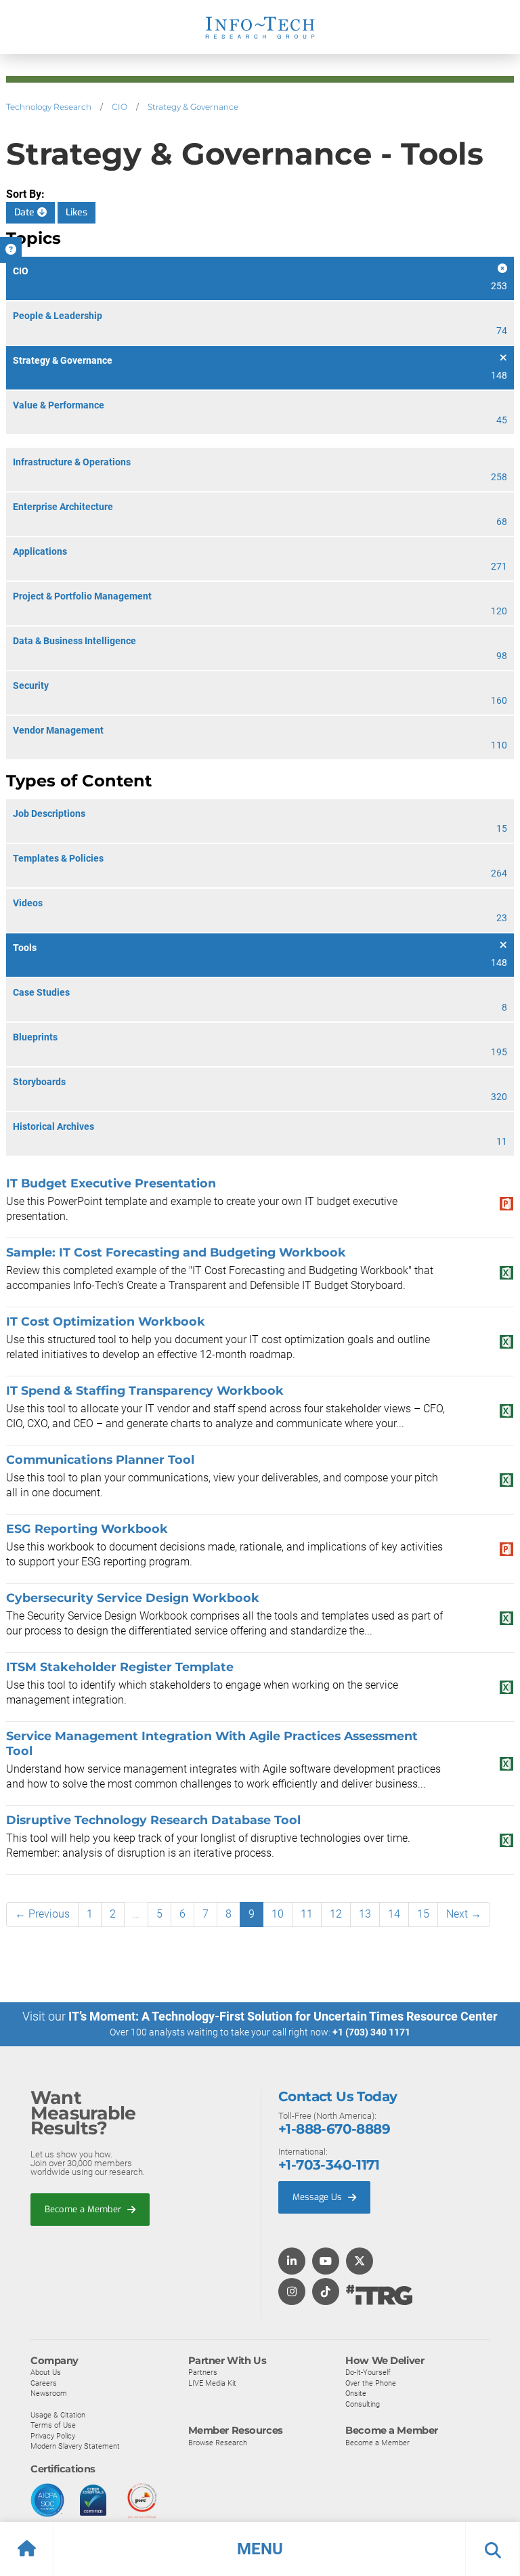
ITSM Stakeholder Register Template (120, 1667)
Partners (203, 2372)
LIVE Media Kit (212, 2383)
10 (278, 1914)
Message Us (319, 2197)
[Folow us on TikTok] (326, 2293)
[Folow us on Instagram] (292, 2293)
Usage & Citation (58, 2415)
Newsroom (49, 2393)
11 (307, 1914)
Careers (44, 2383)
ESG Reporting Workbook (87, 1528)
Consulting (363, 2404)
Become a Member (84, 2209)
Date (26, 212)
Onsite (356, 2393)
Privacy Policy (53, 2436)
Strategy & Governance (193, 107)
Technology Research (49, 107)
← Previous (42, 1914)
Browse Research (218, 2443)
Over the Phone (371, 2383)
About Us (46, 2372)
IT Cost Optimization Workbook (106, 1321)
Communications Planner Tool (100, 1459)
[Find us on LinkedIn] (292, 2262)
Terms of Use (53, 2425)
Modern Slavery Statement (75, 2446)
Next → (464, 1914)
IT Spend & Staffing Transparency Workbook (145, 1390)
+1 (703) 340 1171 (371, 2032)
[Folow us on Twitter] (360, 2262)
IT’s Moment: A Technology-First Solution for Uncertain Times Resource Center (283, 2016)
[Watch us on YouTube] (326, 2262)
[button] (260, 2549)
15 (423, 1914)
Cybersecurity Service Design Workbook (133, 1598)
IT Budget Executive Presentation (111, 1183)
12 (336, 1914)
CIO (120, 107)
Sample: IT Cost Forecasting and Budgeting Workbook (176, 1252)
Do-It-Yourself (368, 2372)
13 (365, 1914)
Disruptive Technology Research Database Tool (153, 1820)
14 (394, 1914)
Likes (77, 212)
